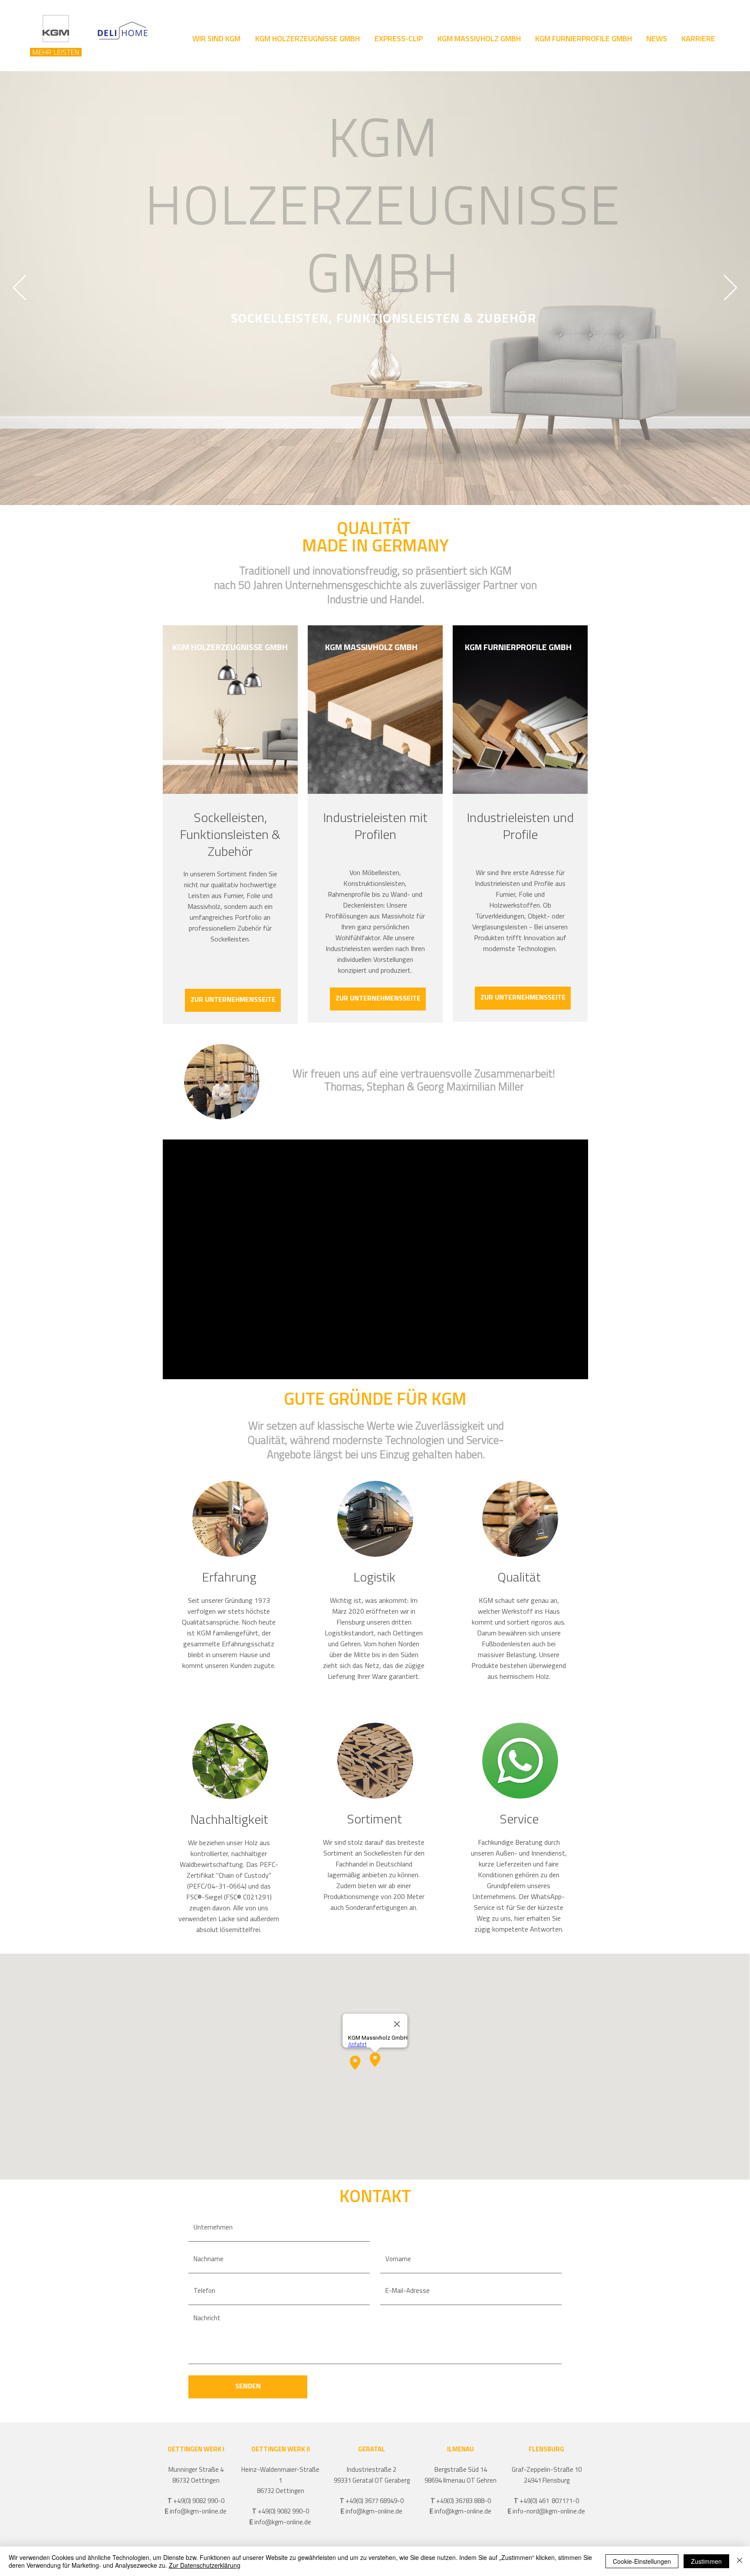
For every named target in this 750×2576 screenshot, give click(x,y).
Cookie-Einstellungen (642, 2561)
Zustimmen (706, 2561)
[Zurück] (20, 288)
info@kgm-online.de (198, 2512)
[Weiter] (730, 288)
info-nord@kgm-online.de (549, 2512)
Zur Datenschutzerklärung (205, 2565)
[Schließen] (740, 2561)
